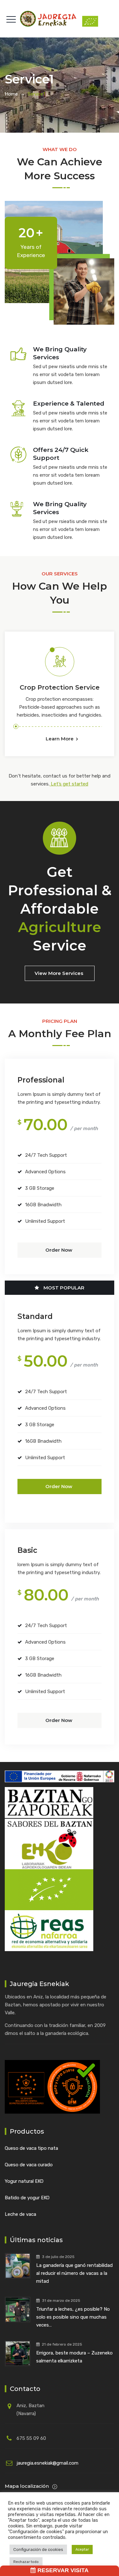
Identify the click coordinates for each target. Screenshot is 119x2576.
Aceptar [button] (82, 2550)
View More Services (59, 973)
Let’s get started (69, 784)
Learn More (60, 739)
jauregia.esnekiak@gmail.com (47, 2463)
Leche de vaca (20, 2214)
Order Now (59, 1250)
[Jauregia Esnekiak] (60, 19)
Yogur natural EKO (24, 2181)
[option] (60, 692)
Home (11, 94)
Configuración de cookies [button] (38, 2550)
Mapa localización (27, 2486)
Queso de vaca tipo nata (31, 2148)
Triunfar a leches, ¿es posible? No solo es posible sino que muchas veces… (73, 2317)
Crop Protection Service (60, 687)
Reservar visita (62, 2570)
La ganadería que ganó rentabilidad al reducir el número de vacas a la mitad (74, 2273)
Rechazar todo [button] (26, 2562)
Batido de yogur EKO (27, 2198)
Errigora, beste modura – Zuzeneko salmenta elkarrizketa (74, 2357)
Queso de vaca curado (29, 2165)
